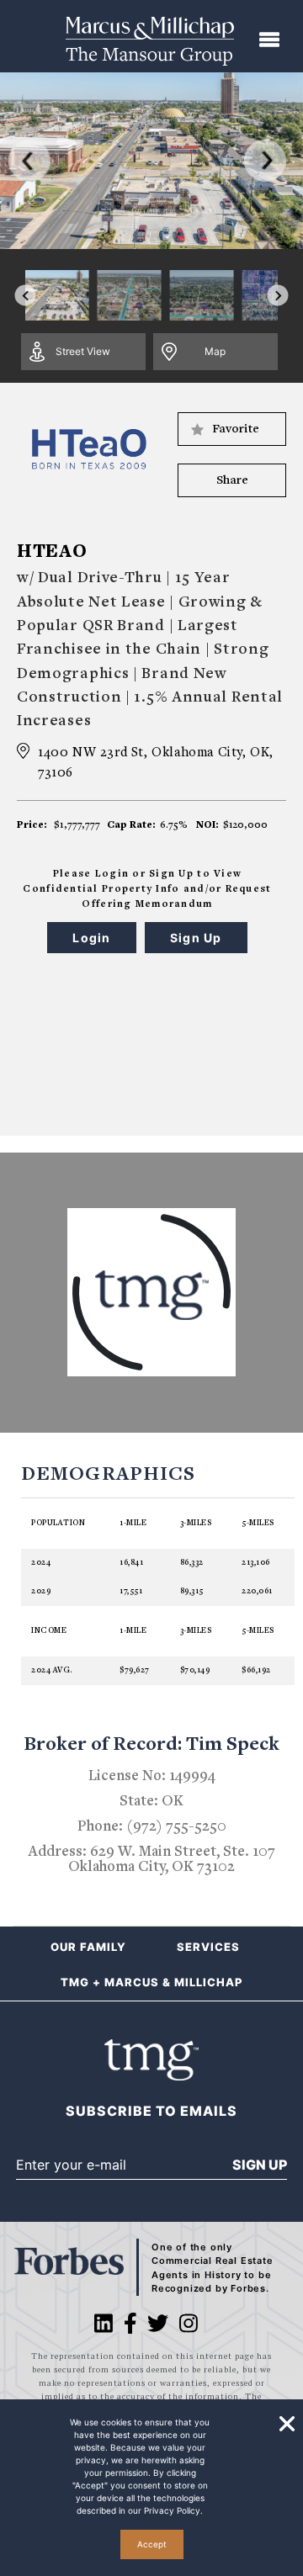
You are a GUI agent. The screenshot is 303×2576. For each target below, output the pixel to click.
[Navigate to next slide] (278, 296)
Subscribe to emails (151, 2111)
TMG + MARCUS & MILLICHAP (151, 1982)
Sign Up (260, 2165)
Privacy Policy (172, 2510)
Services (208, 1947)
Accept (152, 2544)
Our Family (88, 1947)
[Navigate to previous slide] (26, 296)
